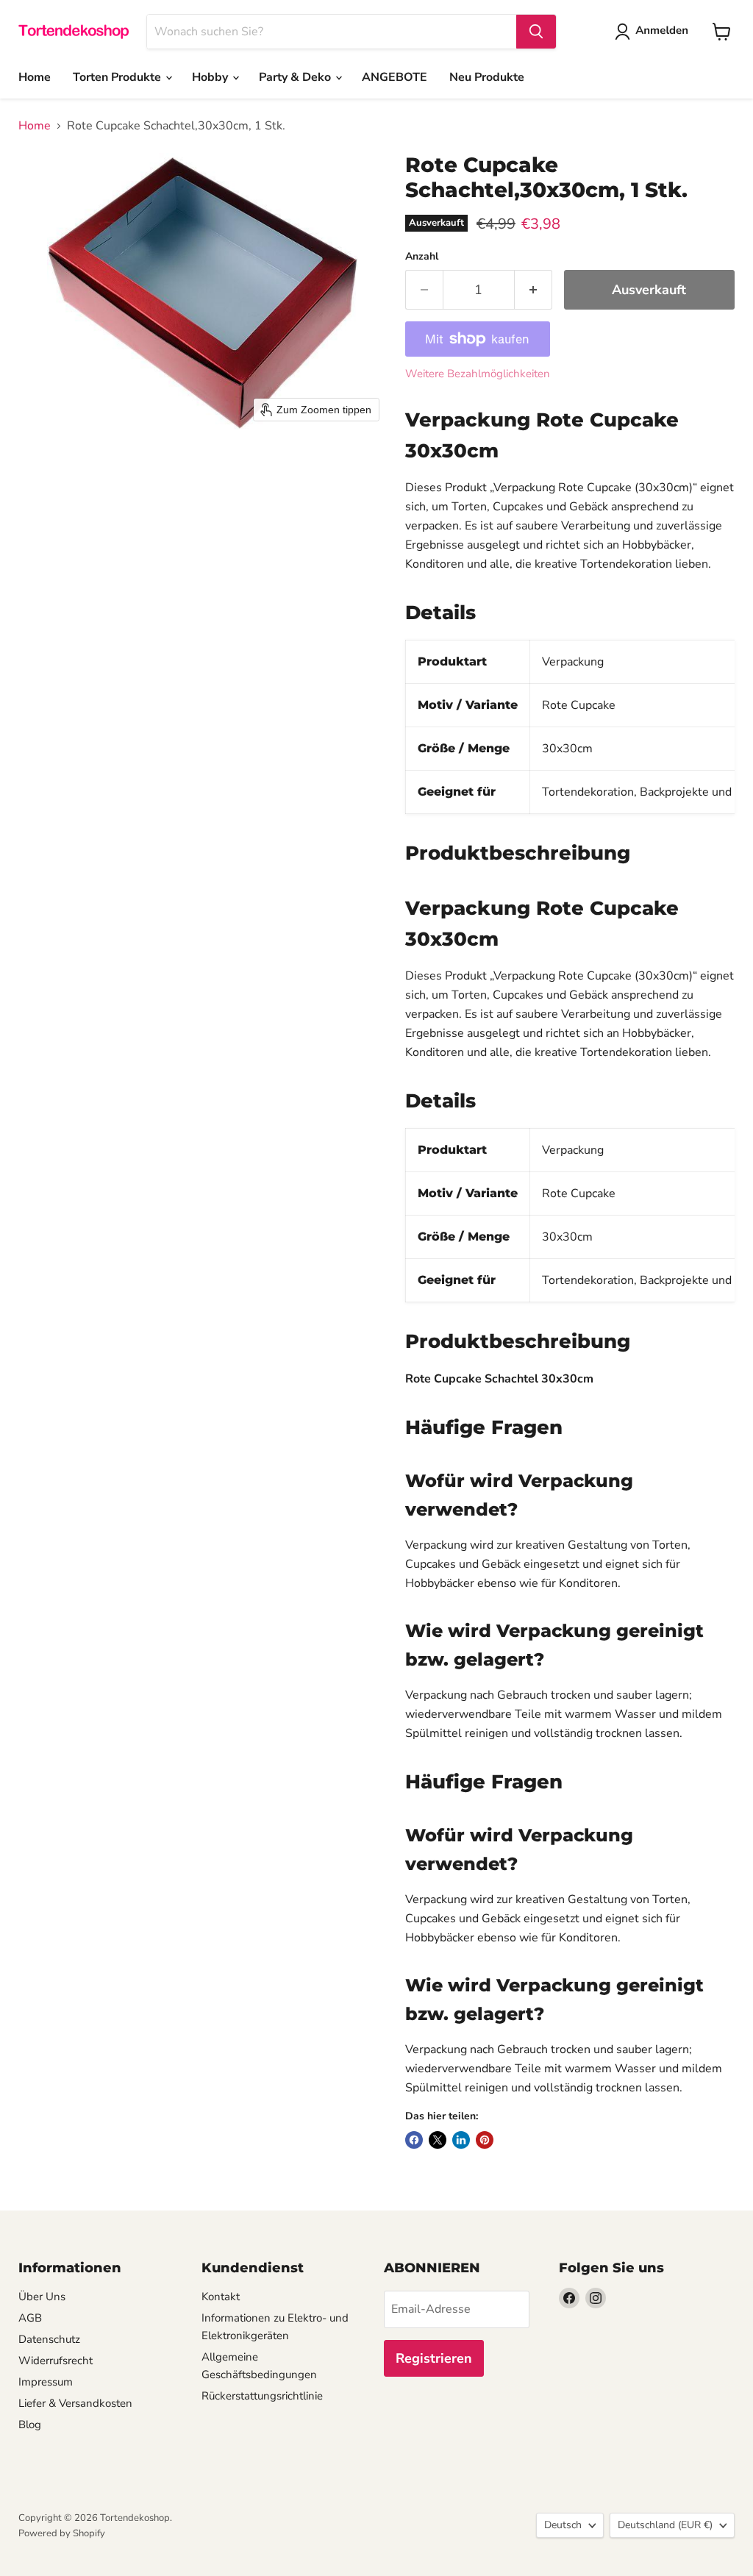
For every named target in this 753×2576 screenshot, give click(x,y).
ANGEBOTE (395, 77)
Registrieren (434, 2358)
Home (35, 77)
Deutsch (563, 2525)
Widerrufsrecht (56, 2361)
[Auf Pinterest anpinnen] (485, 2140)
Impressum (46, 2382)
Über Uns (42, 2297)
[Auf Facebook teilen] (414, 2140)
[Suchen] (536, 32)
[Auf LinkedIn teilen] (461, 2140)
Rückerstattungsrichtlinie (262, 2396)
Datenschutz (49, 2339)
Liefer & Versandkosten (75, 2403)
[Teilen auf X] (438, 2140)
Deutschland (665, 2525)
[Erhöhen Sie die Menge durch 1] (533, 290)
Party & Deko (296, 77)
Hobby (211, 77)
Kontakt (221, 2297)
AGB (30, 2318)
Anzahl (422, 257)
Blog (30, 2425)
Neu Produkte (487, 77)
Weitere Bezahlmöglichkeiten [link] (478, 374)
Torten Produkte (118, 77)
